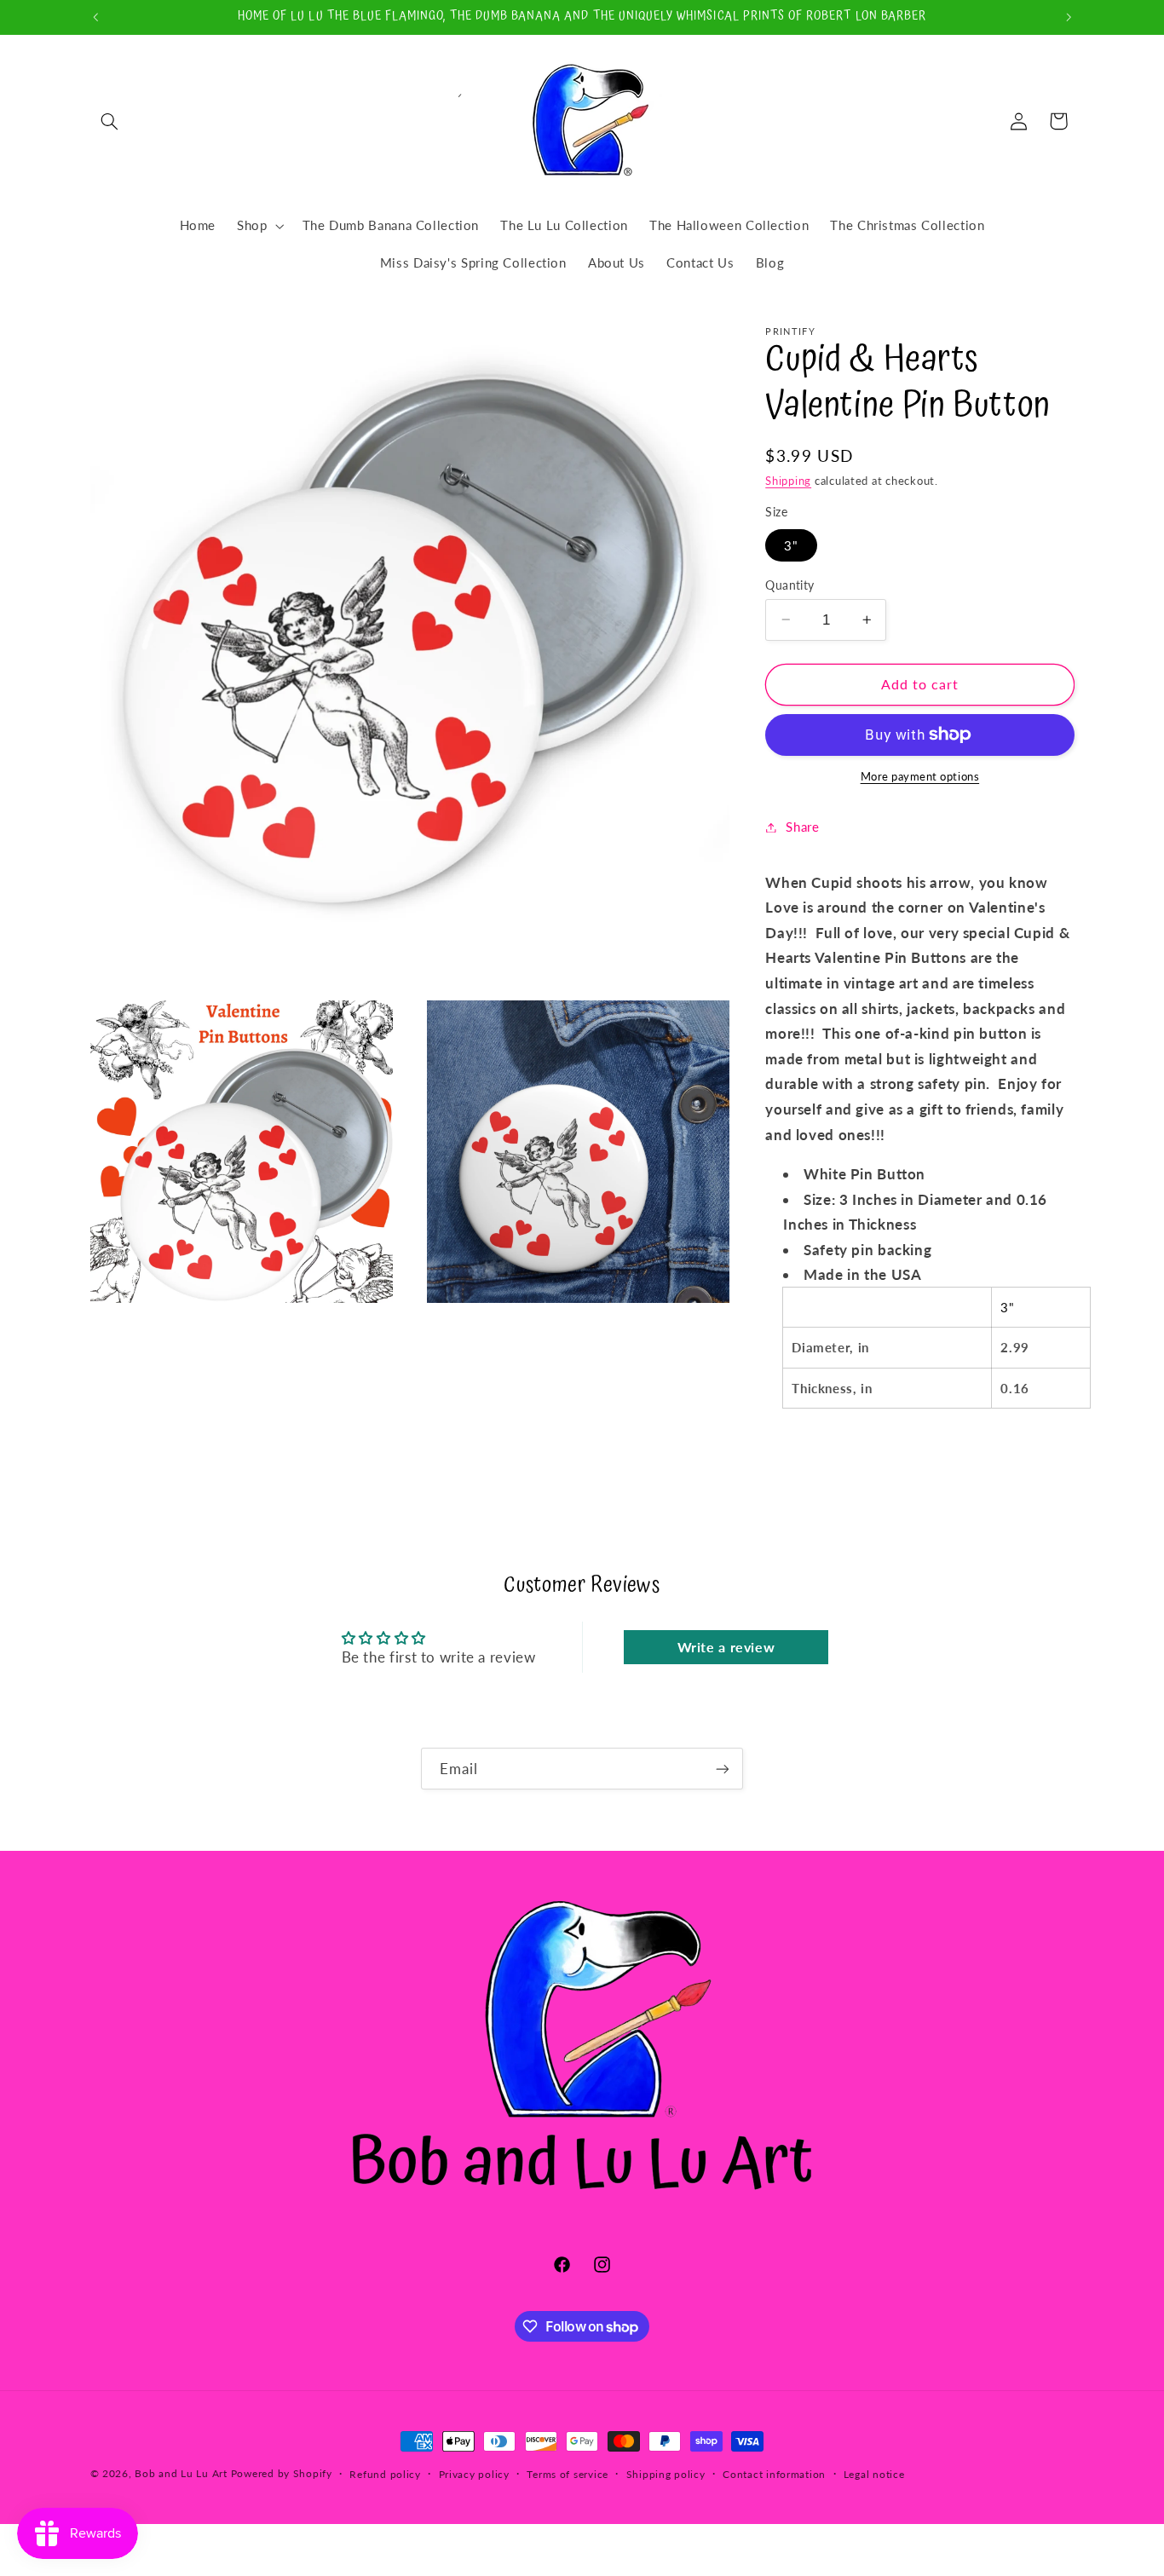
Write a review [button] (726, 1647)
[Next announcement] (1069, 17)
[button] (110, 121)
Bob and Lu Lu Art (181, 2473)
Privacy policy (474, 2474)
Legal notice (874, 2474)
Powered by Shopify (282, 2473)
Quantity (789, 585)
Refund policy (385, 2474)
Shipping (788, 480)
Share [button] (802, 827)
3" (791, 545)
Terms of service (568, 2474)
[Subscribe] (723, 1769)
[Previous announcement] (95, 17)
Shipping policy (666, 2474)
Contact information (774, 2474)
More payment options (920, 777)
